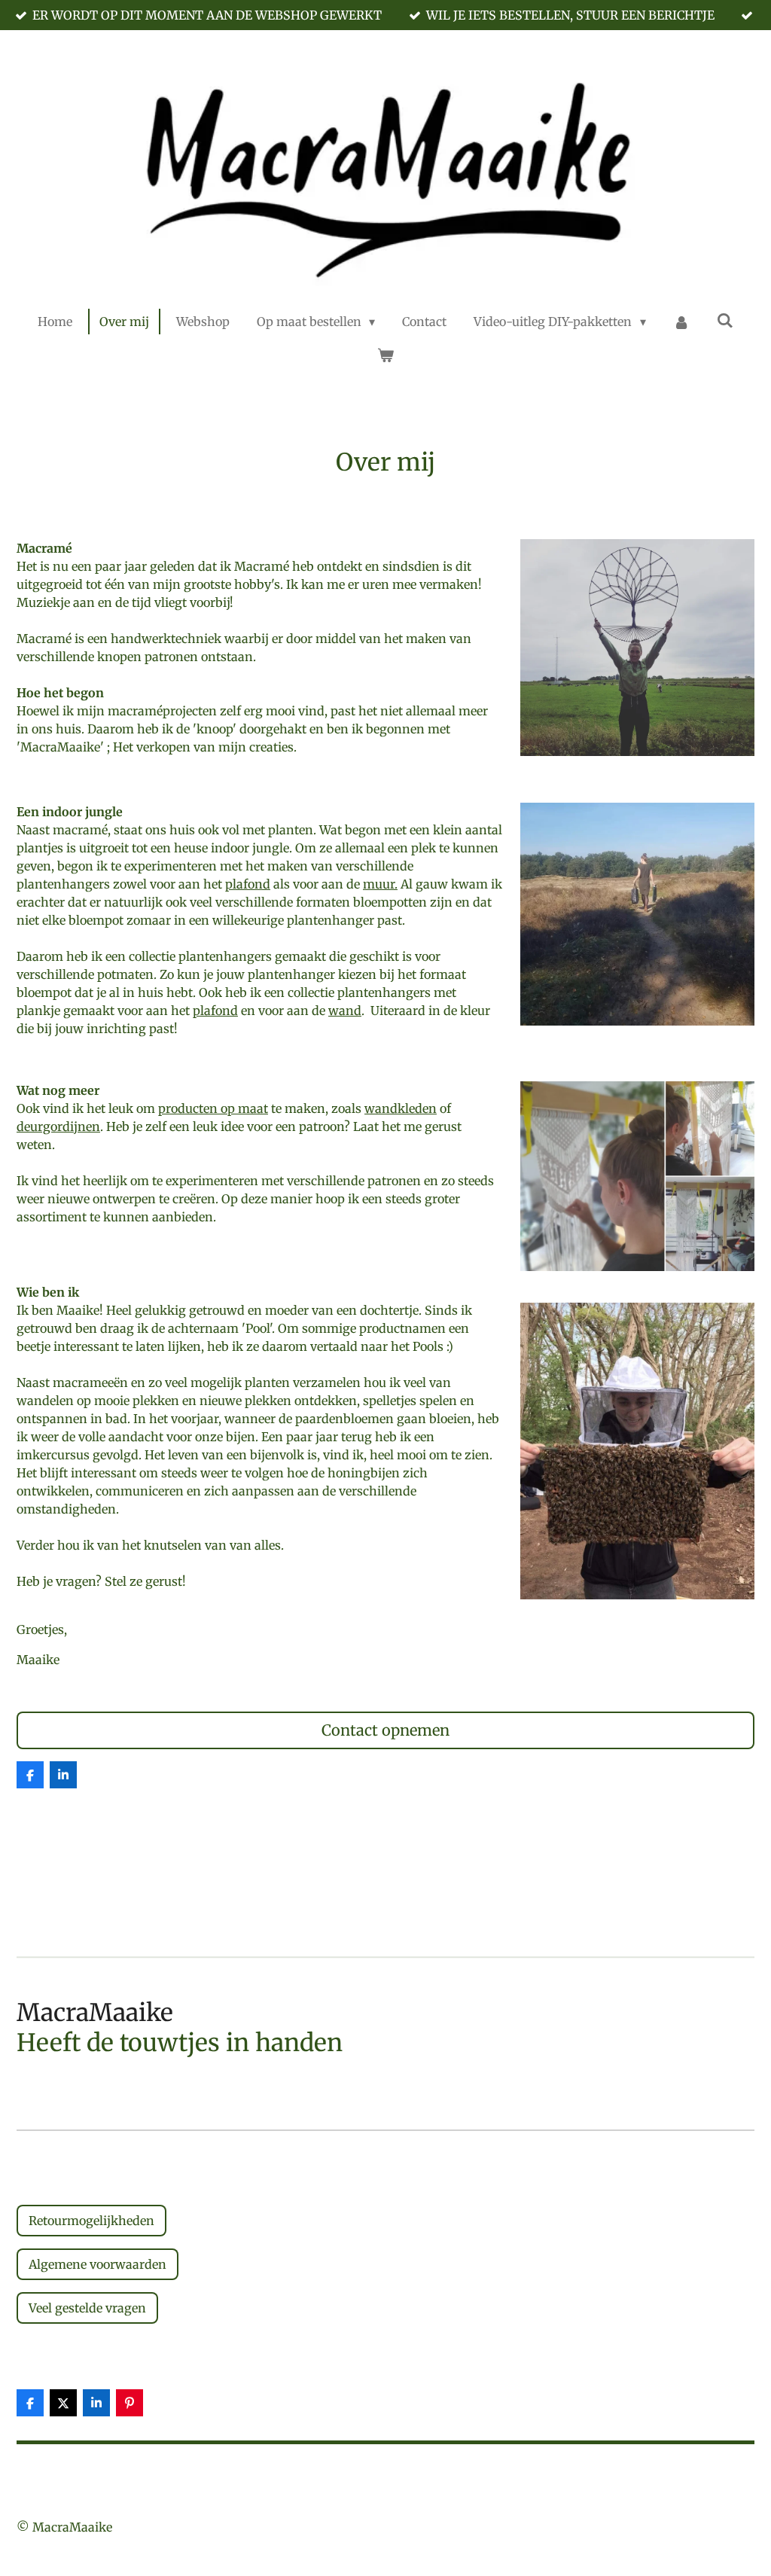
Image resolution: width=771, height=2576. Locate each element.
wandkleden (401, 1108)
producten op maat (213, 1108)
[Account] (681, 322)
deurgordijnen (58, 1126)
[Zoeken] (725, 320)
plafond (248, 884)
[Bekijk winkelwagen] (385, 355)
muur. (380, 884)
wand (345, 1011)
